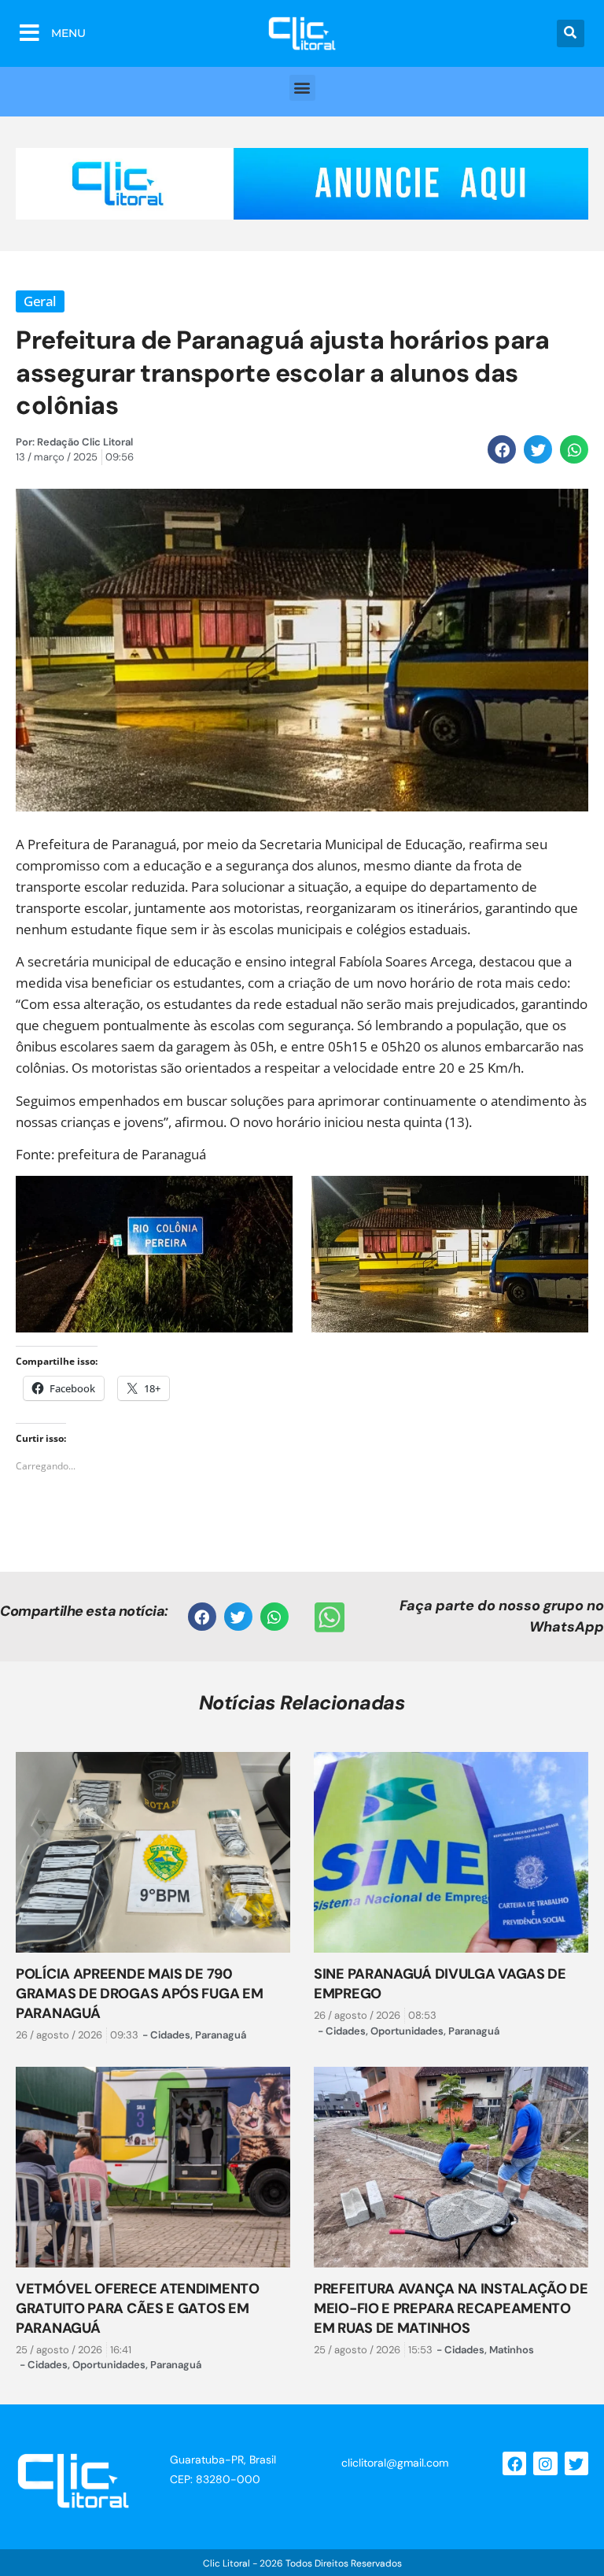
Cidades (170, 2035)
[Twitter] (576, 2463)
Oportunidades (407, 2031)
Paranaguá (221, 2035)
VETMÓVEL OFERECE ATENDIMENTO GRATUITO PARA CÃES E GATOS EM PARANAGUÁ (138, 2308)
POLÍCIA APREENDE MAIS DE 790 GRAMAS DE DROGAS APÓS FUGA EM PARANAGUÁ (139, 1994)
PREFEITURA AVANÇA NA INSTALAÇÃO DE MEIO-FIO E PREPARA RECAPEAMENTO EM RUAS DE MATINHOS (451, 2308)
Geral (40, 301)
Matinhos (512, 2350)
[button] (571, 33)
